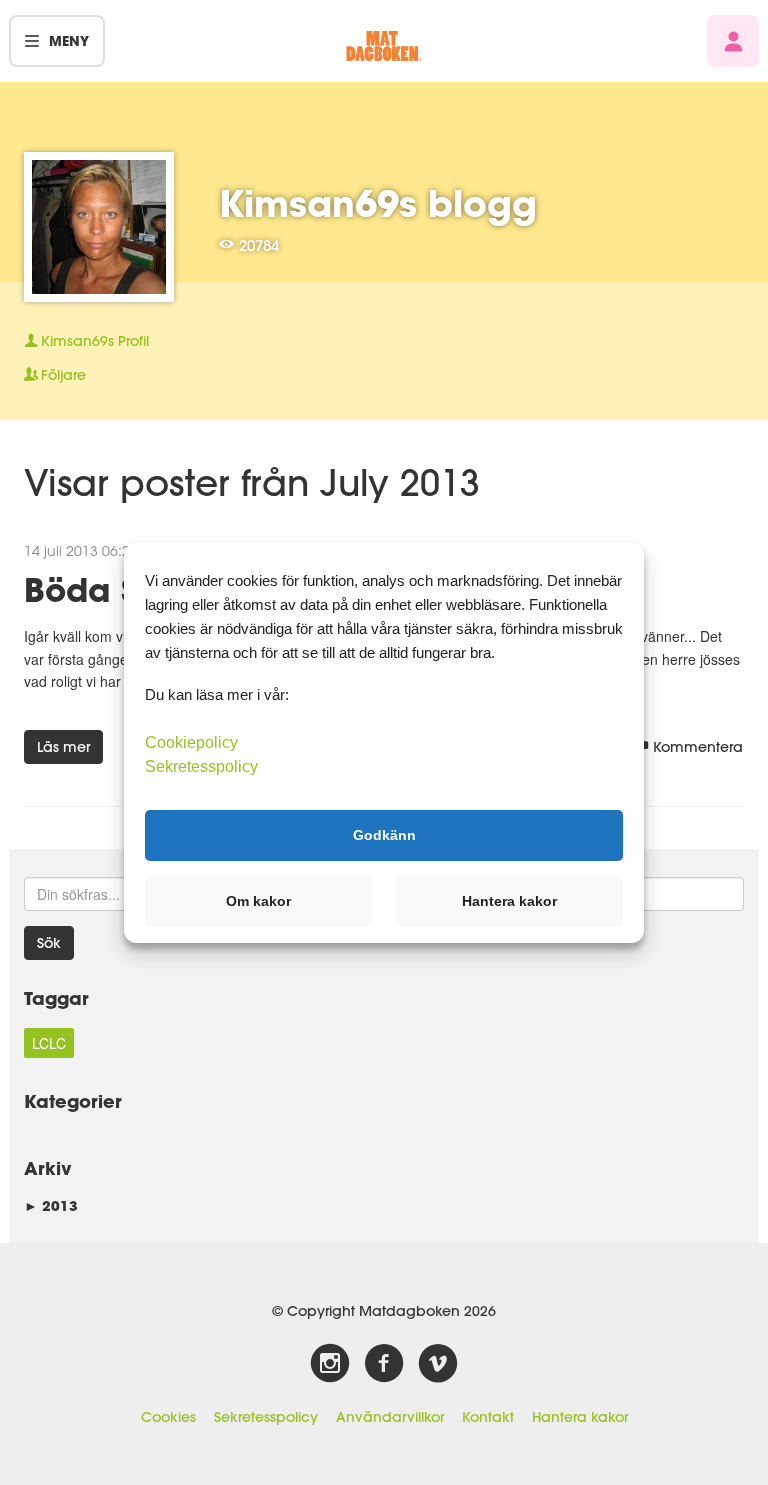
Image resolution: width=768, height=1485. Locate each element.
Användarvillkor (390, 1417)
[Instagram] (330, 1364)
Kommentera (698, 747)
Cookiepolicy (191, 741)
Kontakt (488, 1417)
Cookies (168, 1417)
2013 (51, 1205)
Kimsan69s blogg (378, 203)
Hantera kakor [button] (509, 901)
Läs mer (63, 747)
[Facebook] (384, 1364)
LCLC (49, 1043)
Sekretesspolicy (266, 1417)
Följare (63, 375)
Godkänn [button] (384, 835)
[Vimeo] (438, 1364)
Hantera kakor (580, 1417)
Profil (95, 341)
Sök (49, 943)
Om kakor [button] (258, 901)
